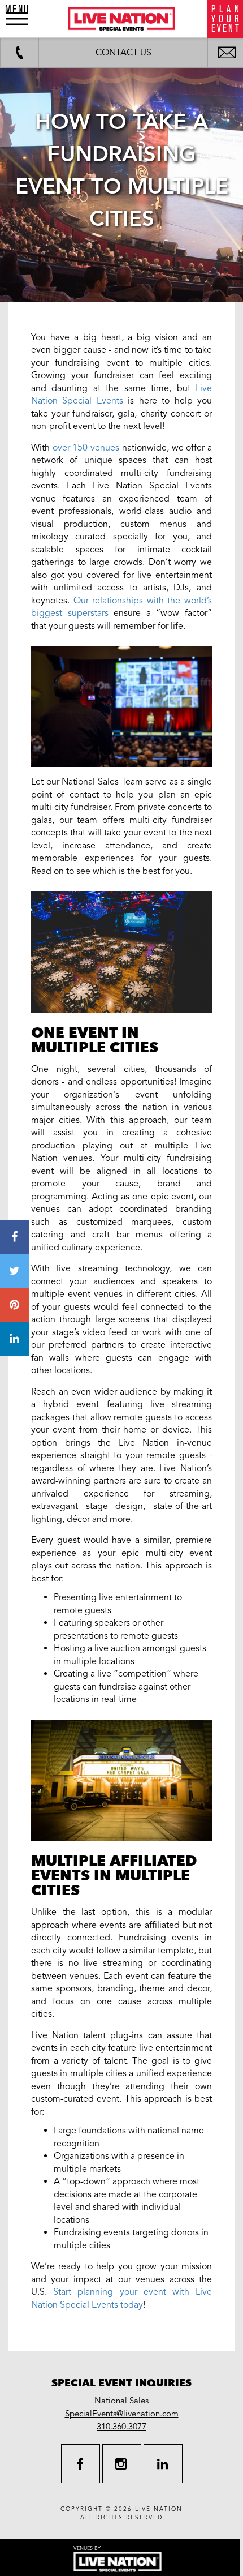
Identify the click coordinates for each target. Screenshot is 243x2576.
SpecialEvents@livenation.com (122, 2414)
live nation (159, 2509)
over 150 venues (86, 448)
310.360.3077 (121, 2427)
